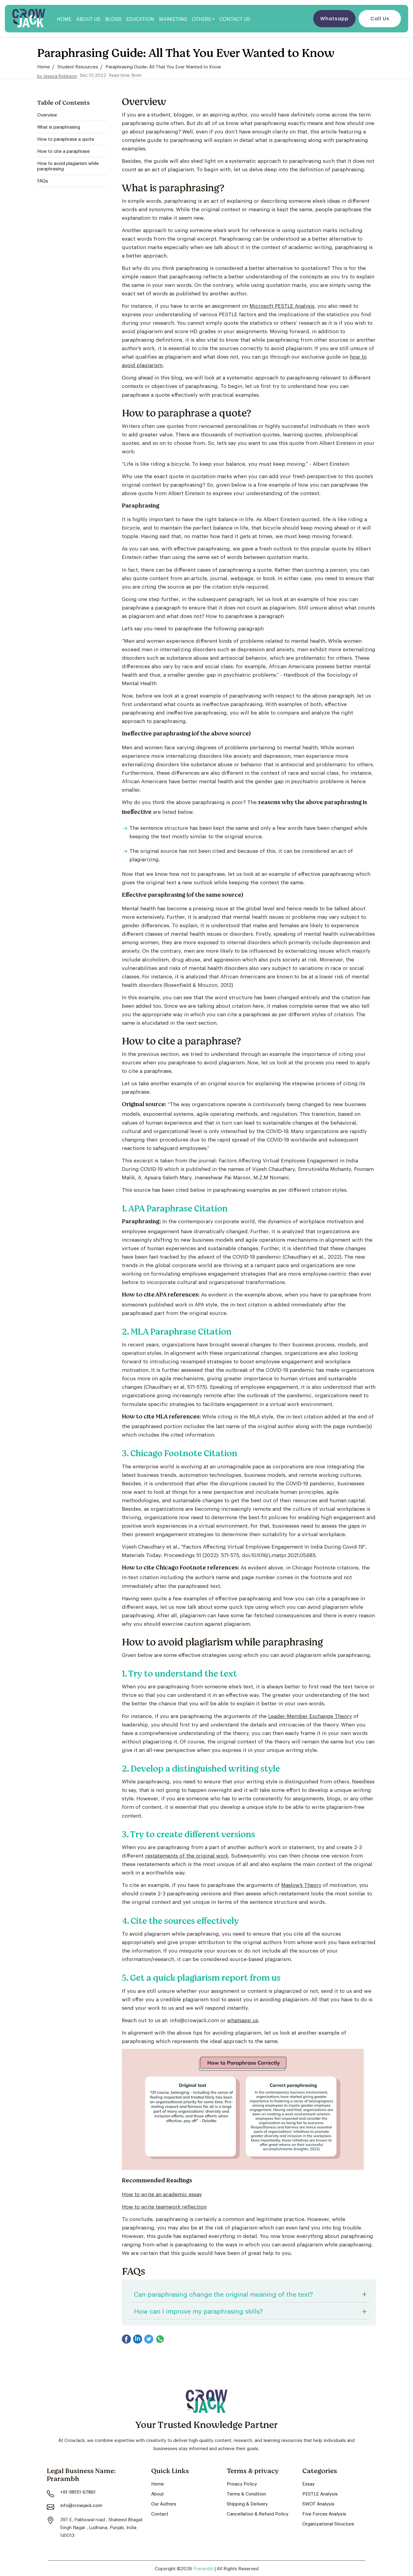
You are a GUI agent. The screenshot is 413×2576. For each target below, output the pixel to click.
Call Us (380, 19)
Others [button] (202, 19)
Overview (47, 115)
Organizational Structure (328, 2523)
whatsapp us (243, 2020)
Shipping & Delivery (247, 2503)
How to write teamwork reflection (164, 2206)
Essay (309, 2483)
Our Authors (164, 2503)
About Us (88, 19)
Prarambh (204, 2568)
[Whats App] (160, 2339)
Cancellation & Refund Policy (258, 2513)
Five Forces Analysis (324, 2513)
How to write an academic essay (162, 2194)
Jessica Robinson (60, 76)
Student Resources (78, 66)
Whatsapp (334, 19)
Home (64, 19)
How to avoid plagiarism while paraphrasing (68, 166)
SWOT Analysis (318, 2503)
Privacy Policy (242, 2483)
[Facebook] (126, 2339)
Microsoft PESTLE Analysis (282, 305)
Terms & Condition (246, 2493)
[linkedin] (138, 2339)
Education (140, 19)
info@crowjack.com (81, 2505)
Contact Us (235, 19)
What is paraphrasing (59, 127)
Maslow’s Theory (301, 1884)
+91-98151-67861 (78, 2492)
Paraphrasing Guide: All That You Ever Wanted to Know (163, 66)
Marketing (173, 19)
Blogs (113, 19)
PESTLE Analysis (320, 2493)
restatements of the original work (187, 1855)
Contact (160, 2513)
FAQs (43, 181)
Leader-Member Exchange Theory (310, 1716)
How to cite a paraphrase (63, 151)
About (158, 2493)
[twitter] (149, 2339)
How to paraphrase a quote (66, 139)
